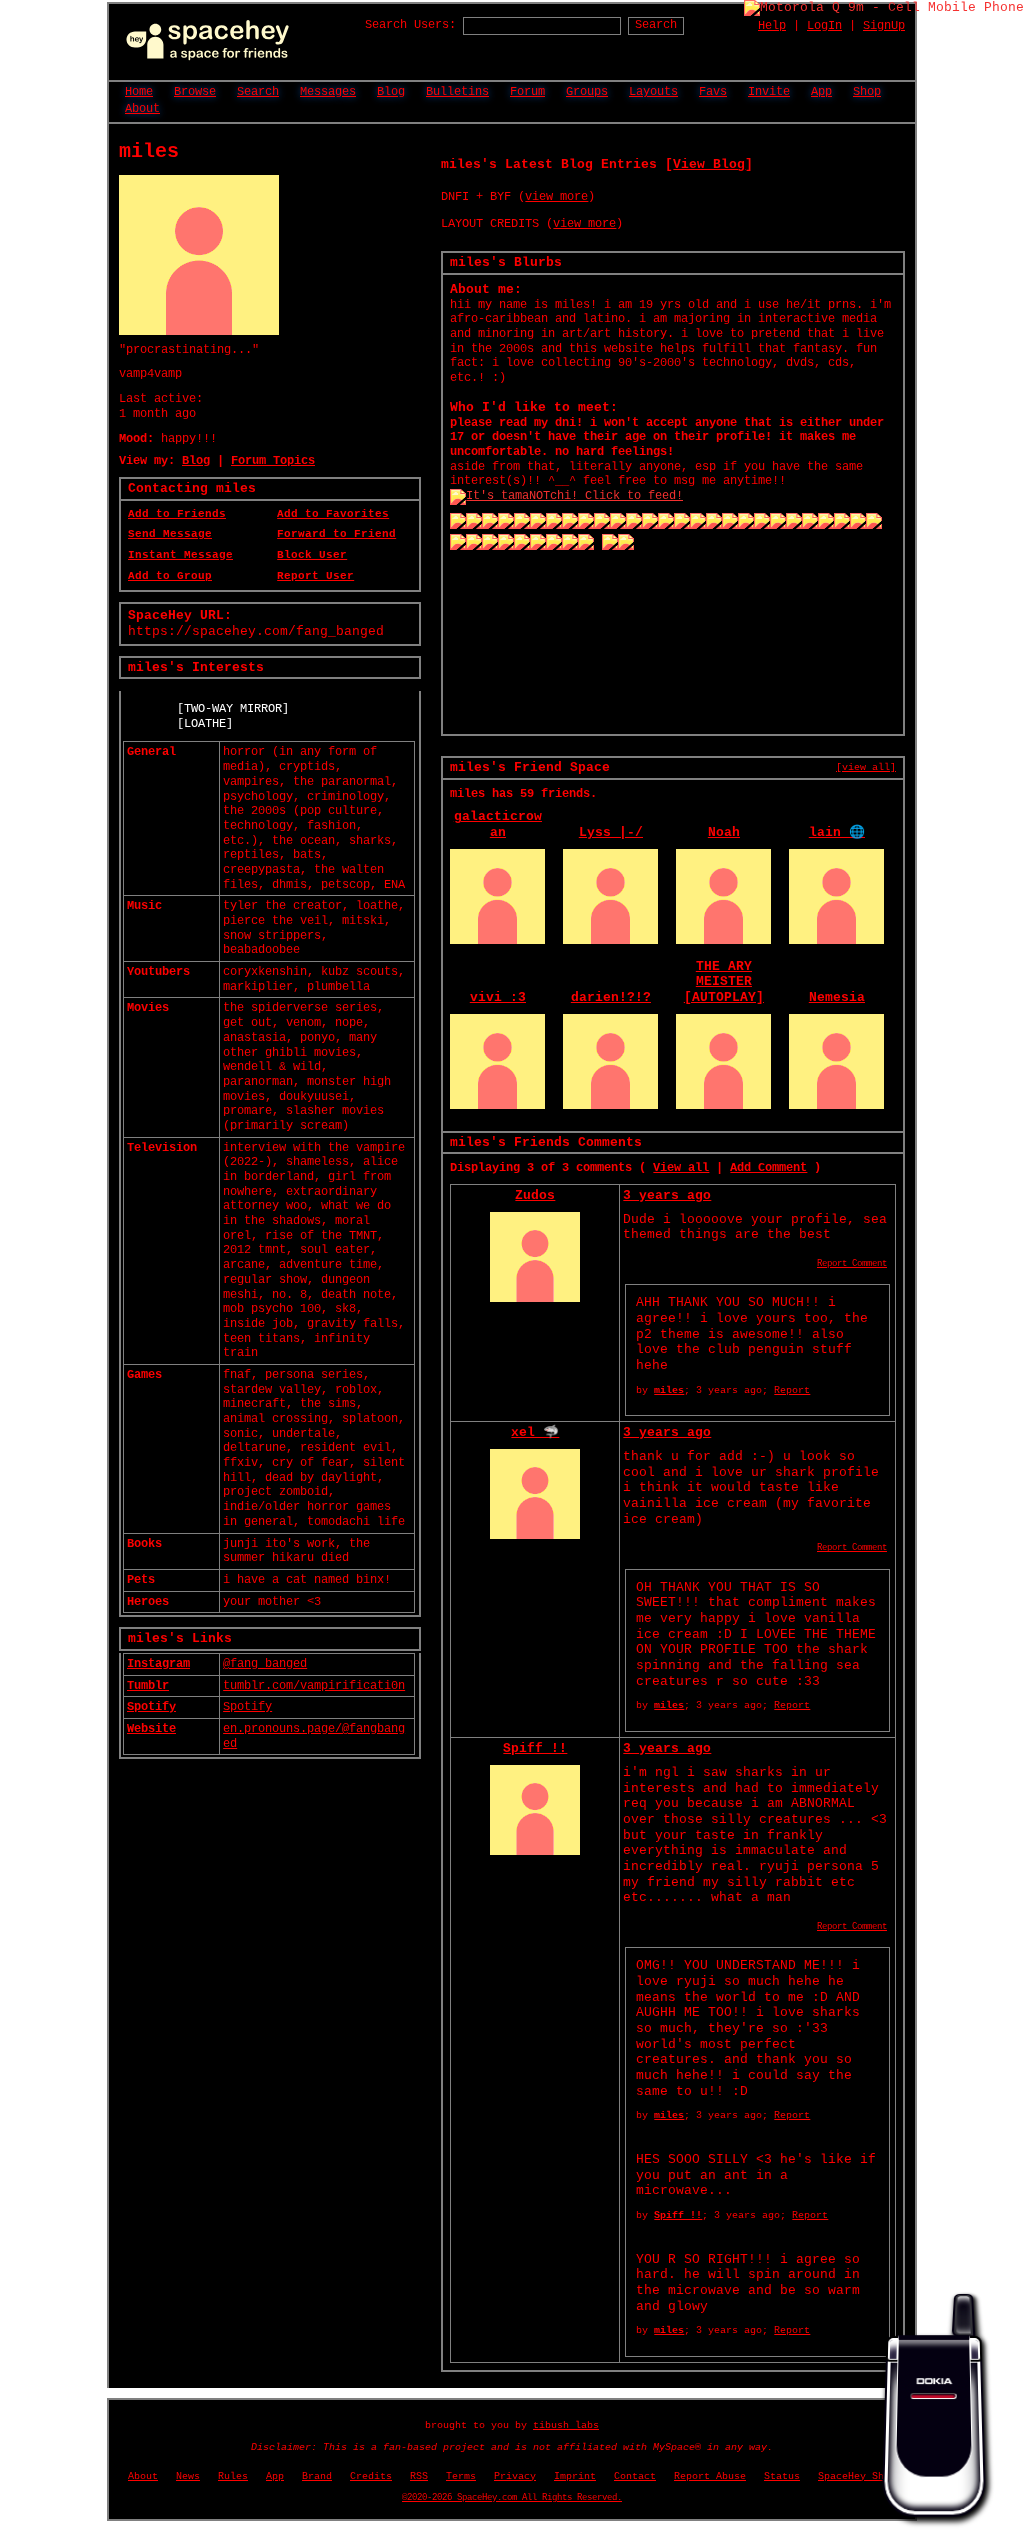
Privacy (515, 2476)
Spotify (151, 1707)
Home (139, 92)
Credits (371, 2476)
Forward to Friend (336, 534)
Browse (195, 92)
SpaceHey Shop (857, 2476)
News (188, 2476)
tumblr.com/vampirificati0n (314, 1686)
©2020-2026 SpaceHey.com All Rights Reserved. (512, 2498)
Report (792, 1390)
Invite (769, 92)
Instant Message (180, 555)
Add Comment (768, 1168)
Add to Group (170, 576)
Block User (312, 555)
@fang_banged (265, 1664)
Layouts (653, 92)
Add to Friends (177, 514)
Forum (527, 92)
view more (556, 197)
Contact (635, 2476)
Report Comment (852, 1264)
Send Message (170, 534)
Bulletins (457, 92)
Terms (461, 2476)
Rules (233, 2476)
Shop (867, 92)
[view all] (866, 767)
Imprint (575, 2476)
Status (782, 2476)
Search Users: (410, 25)
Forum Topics (273, 461)
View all (681, 1168)
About (142, 109)
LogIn (824, 26)
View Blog (709, 164)
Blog (391, 92)
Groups (587, 92)
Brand (317, 2476)
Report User (315, 576)
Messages (328, 92)
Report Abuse (710, 2476)
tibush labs (566, 2425)
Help (772, 26)
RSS (419, 2476)
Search (656, 25)
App (821, 92)
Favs (713, 92)
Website (151, 1729)
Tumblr (148, 1686)
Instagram (158, 1664)
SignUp (884, 26)
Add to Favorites (333, 514)
